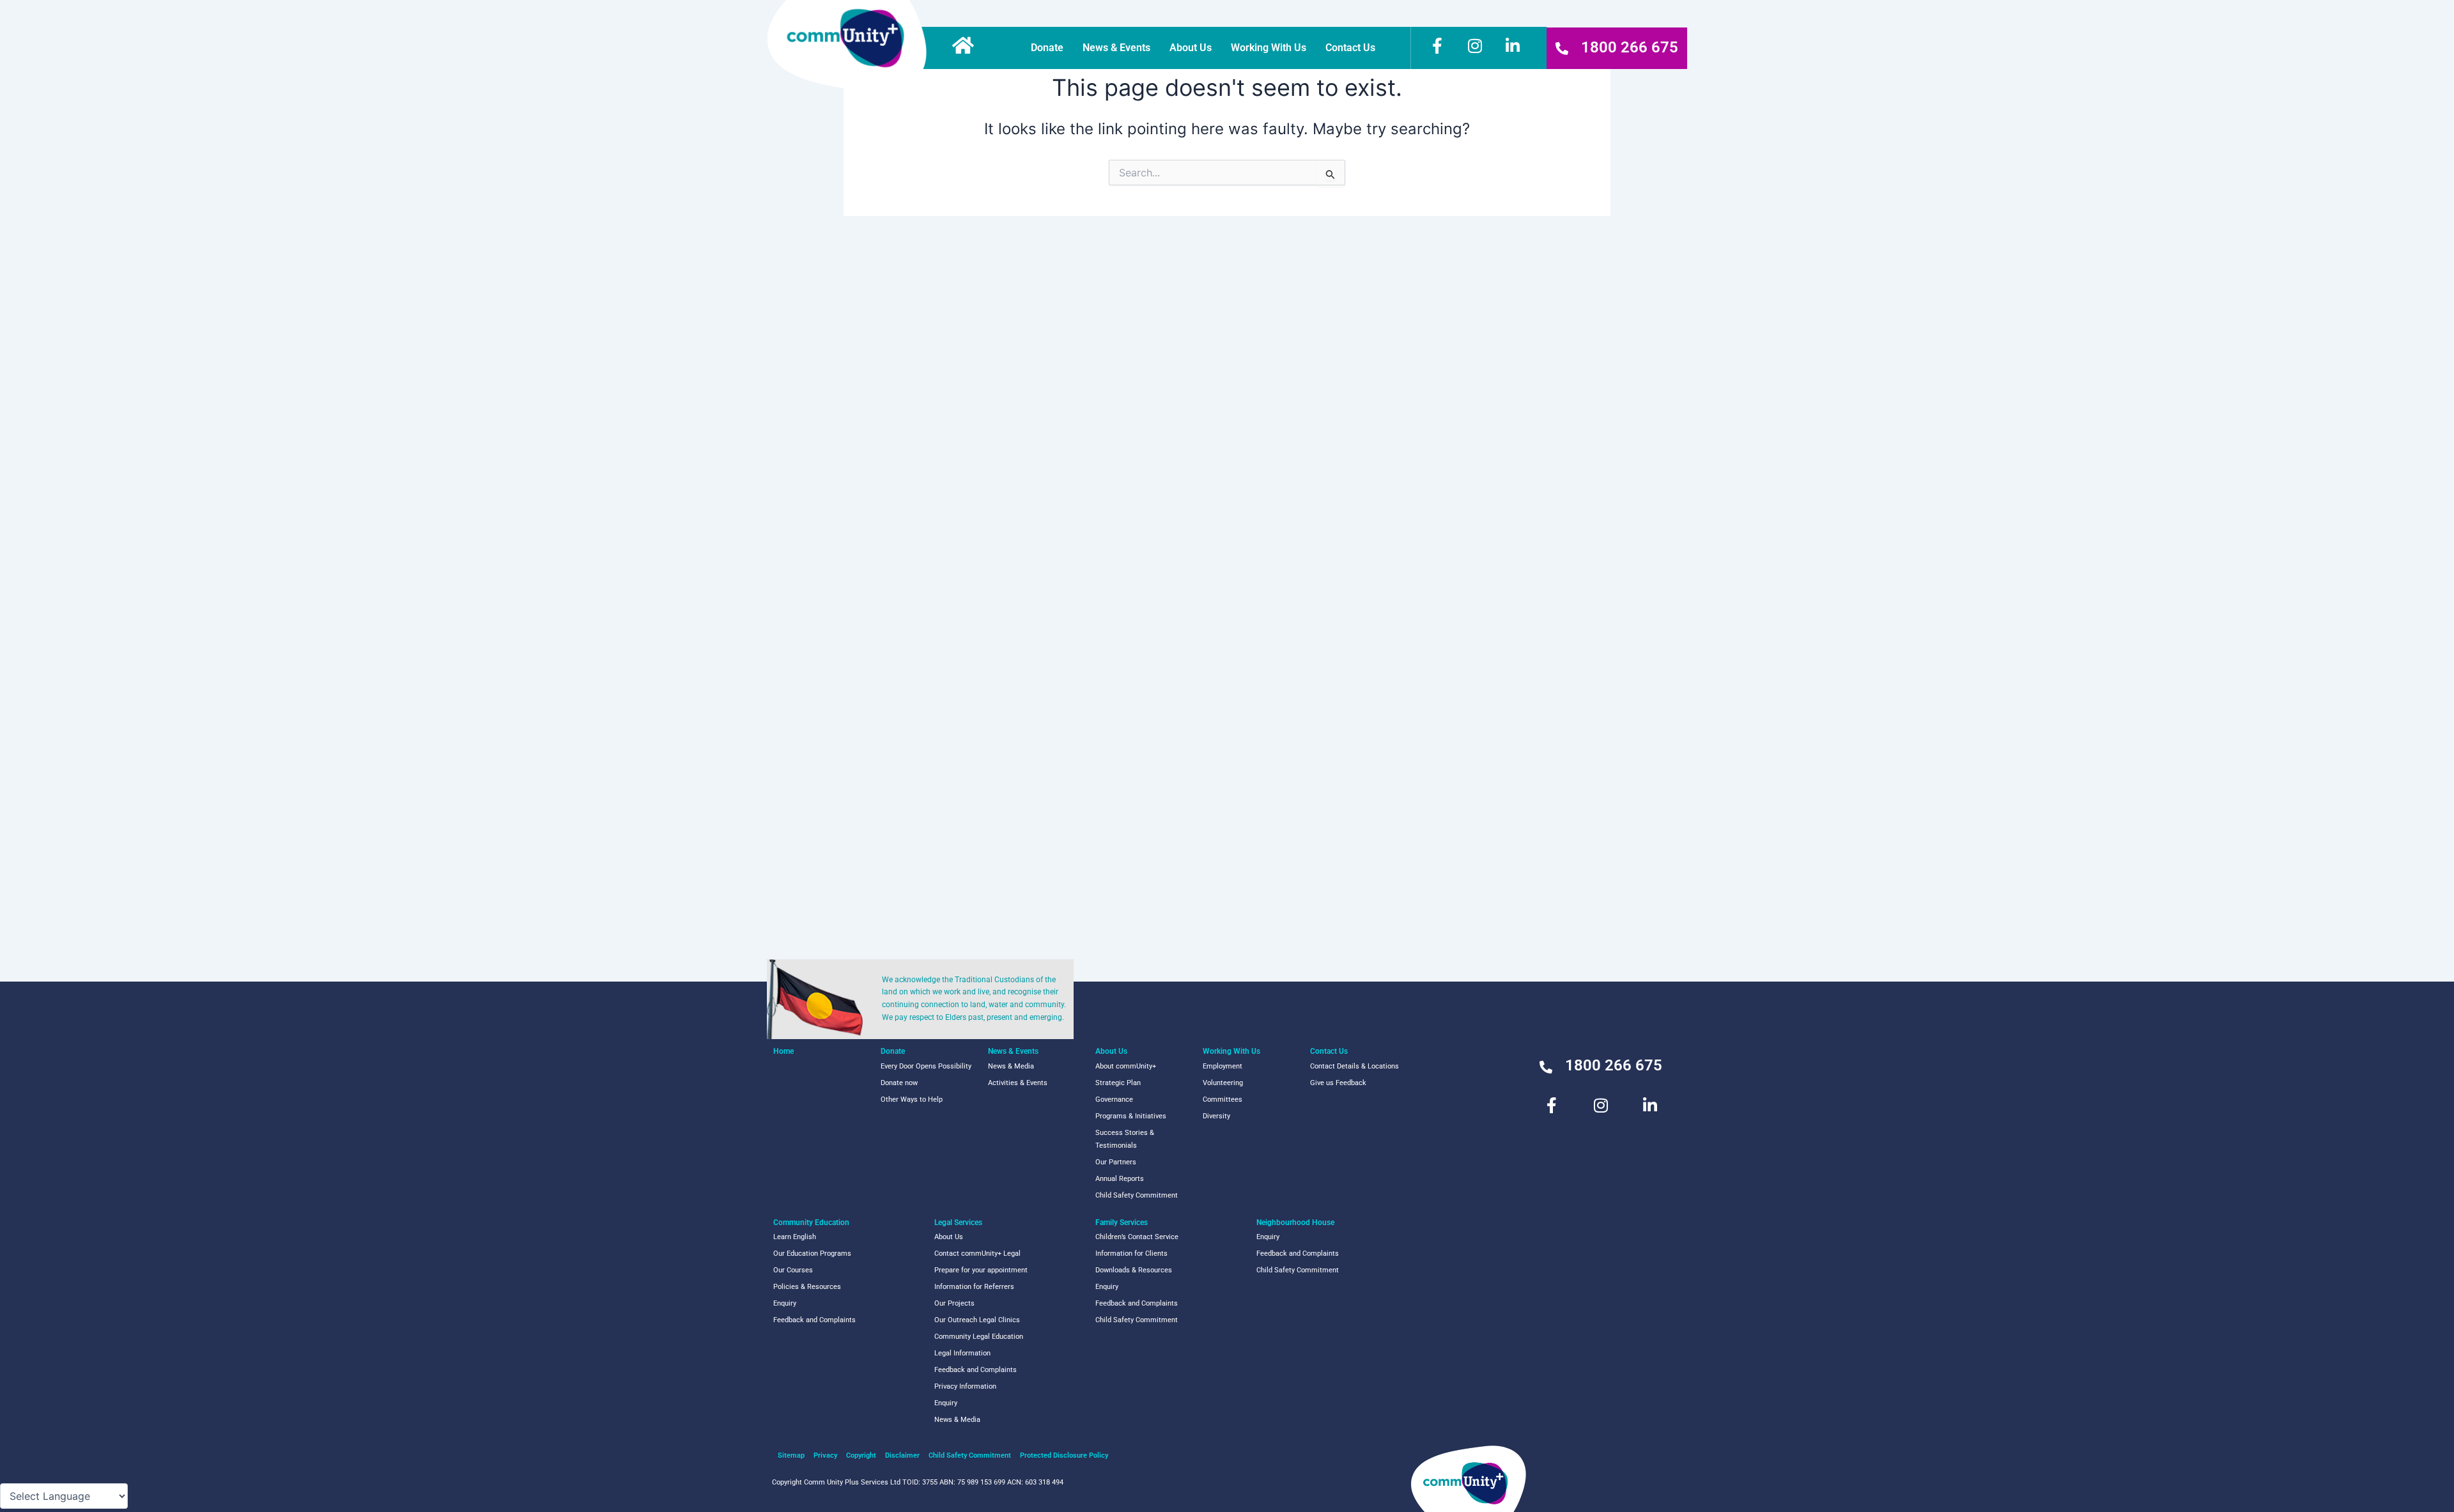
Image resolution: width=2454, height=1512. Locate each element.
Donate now (899, 1083)
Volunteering (1223, 1083)
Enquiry (785, 1303)
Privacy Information (965, 1386)
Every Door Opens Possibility (926, 1066)
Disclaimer (902, 1455)
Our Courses (793, 1270)
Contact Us (1350, 48)
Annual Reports (1120, 1179)
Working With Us (1269, 48)
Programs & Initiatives (1131, 1116)
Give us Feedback (1338, 1083)
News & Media (1011, 1066)
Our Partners (1116, 1162)
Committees (1223, 1099)
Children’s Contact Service (1137, 1237)
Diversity (1216, 1116)
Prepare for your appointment (981, 1270)
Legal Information (962, 1353)
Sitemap (791, 1455)
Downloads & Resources (1134, 1270)
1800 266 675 (1630, 47)
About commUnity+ (1126, 1066)
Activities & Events (1018, 1083)
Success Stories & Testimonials (1125, 1139)
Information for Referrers (974, 1287)
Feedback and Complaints (814, 1320)
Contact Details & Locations (1354, 1066)
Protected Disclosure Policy (1064, 1455)
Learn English (795, 1237)
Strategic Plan (1118, 1083)
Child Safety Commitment (1137, 1195)
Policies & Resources (807, 1287)
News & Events (1116, 48)
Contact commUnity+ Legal (977, 1254)
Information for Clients (1131, 1254)
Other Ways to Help (912, 1099)
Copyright (861, 1455)
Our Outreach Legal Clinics (977, 1320)
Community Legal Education (979, 1337)
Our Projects (954, 1303)
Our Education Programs (812, 1254)
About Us (1191, 48)
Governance (1114, 1099)
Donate (1047, 48)
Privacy (825, 1455)
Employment (1223, 1066)
